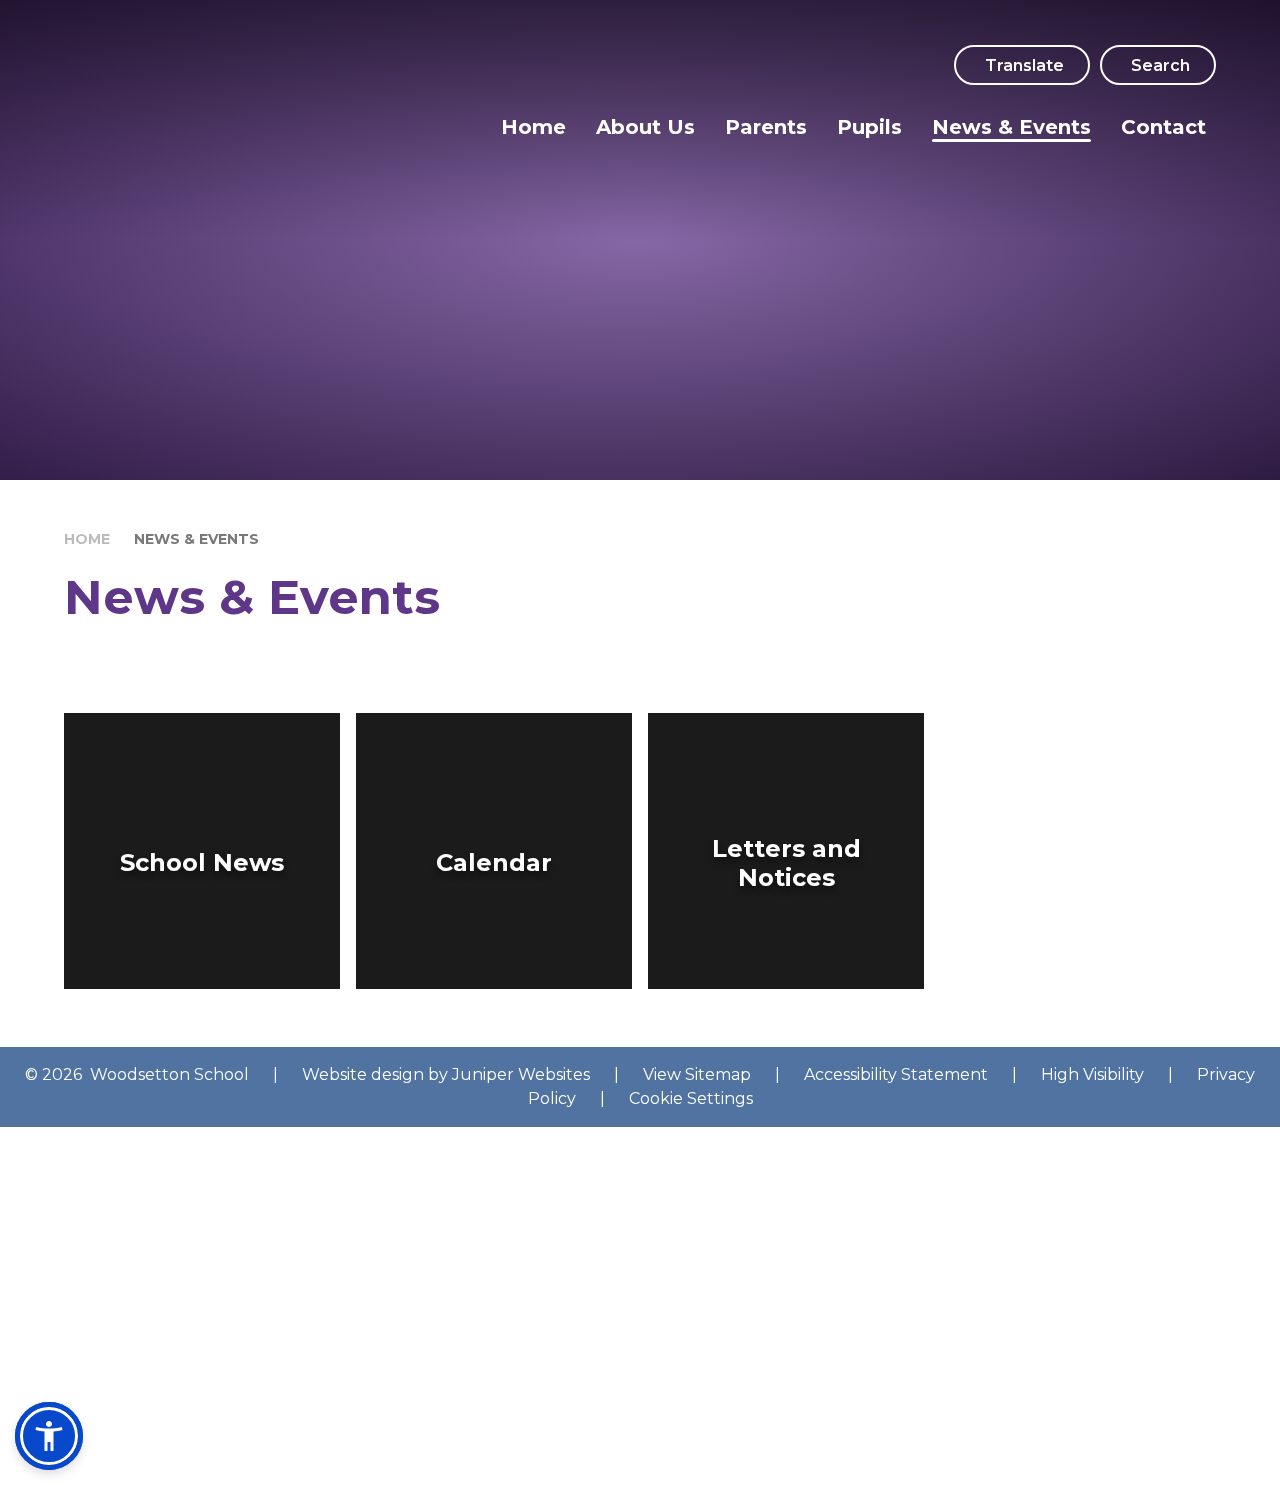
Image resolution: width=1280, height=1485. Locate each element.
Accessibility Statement (896, 1074)
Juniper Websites (521, 1074)
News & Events (196, 539)
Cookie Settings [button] (691, 1098)
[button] (49, 1436)
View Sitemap (697, 1074)
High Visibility (1092, 1074)
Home (87, 539)
